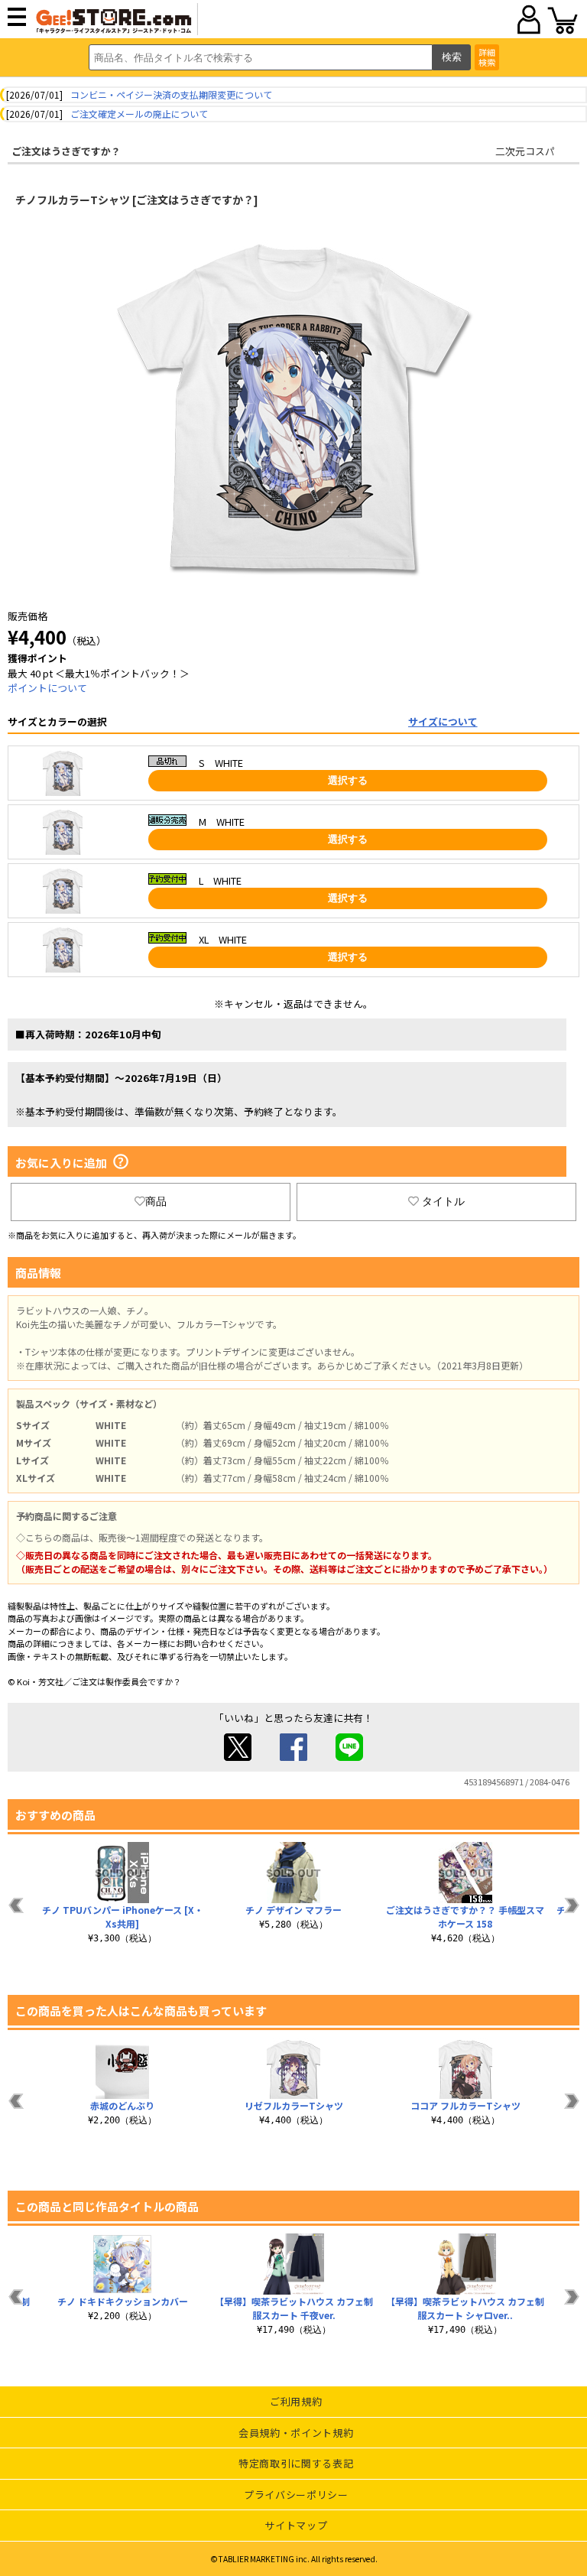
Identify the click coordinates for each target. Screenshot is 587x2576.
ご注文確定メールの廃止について (139, 114)
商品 (156, 1201)
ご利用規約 (296, 2401)
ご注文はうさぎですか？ (66, 151)
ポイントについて (47, 688)
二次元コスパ (525, 151)
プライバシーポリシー (296, 2495)
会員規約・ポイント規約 (296, 2433)
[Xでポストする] (238, 1757)
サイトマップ (296, 2525)
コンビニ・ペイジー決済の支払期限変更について (171, 94)
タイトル (443, 1201)
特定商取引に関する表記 (296, 2463)
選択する (348, 780)
